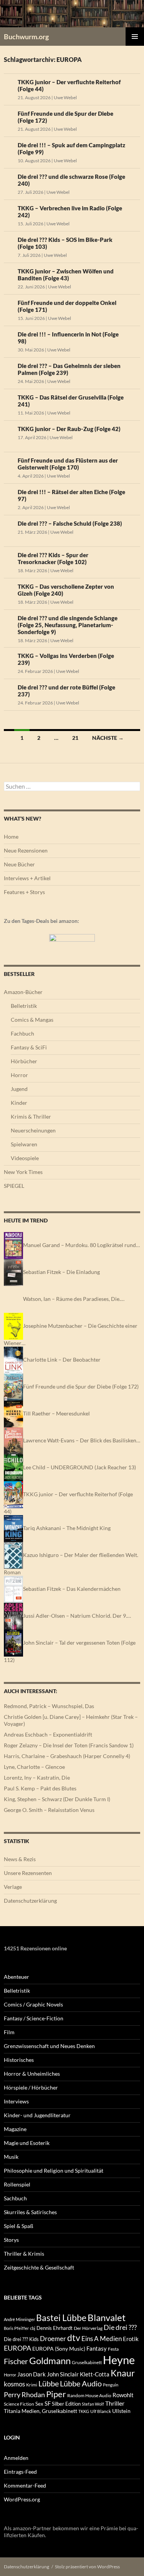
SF (48, 2403)
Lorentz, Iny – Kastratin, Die (37, 1778)
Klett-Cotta (95, 2374)
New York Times (23, 1172)
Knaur (123, 2373)
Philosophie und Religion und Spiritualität (54, 2171)
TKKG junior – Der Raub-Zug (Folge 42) (69, 429)
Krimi (32, 2385)
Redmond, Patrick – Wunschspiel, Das (49, 1706)
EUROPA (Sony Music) (59, 2349)
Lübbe (49, 2384)
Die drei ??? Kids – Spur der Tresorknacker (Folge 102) (53, 558)
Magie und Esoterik (27, 2143)
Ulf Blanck (101, 2411)
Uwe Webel (65, 97)
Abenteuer (17, 1977)
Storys (11, 2240)
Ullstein (121, 2411)
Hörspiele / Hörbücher (31, 2087)
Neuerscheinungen (33, 1130)
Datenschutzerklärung (30, 1901)
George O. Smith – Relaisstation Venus (49, 1810)
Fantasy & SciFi (29, 1047)
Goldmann (50, 2360)
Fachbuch (22, 1033)
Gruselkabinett (87, 2362)
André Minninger (19, 2319)
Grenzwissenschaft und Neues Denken (49, 2046)
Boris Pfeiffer (16, 2328)
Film (9, 2032)
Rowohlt (123, 2395)
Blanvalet (107, 2317)
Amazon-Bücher (23, 992)
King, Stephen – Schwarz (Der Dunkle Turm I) (57, 1799)
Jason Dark (31, 2374)
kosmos (14, 2384)
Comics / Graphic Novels (33, 2004)
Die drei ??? (120, 2327)
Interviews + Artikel (27, 878)
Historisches (19, 2060)
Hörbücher (24, 1061)
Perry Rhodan (24, 2394)
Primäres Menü (135, 37)
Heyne (119, 2360)
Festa (113, 2349)
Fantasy (97, 2348)
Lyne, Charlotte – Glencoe (34, 1767)
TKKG (84, 2411)
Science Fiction (19, 2404)
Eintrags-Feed (20, 2472)
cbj (33, 2328)
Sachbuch (15, 2198)
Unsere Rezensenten (28, 1873)
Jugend (19, 1089)
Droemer (53, 2339)
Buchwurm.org (26, 37)
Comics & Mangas (32, 1020)
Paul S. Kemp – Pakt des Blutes (40, 1788)
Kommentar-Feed (25, 2485)
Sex (39, 2404)
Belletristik (24, 1006)
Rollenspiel (17, 2184)
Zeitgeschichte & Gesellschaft (39, 2267)
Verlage (13, 1887)
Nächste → (108, 738)
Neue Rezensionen (26, 850)
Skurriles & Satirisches (30, 2212)
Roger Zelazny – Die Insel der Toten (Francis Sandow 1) (69, 1745)
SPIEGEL (14, 1186)
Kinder (19, 1103)
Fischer (16, 2361)
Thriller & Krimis (24, 2254)
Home (11, 837)
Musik (11, 2157)
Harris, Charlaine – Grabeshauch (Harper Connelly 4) (67, 1756)
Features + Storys (24, 892)
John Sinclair (63, 2374)
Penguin (111, 2385)
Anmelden (16, 2458)
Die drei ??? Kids (21, 2339)
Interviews (16, 2101)
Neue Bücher (19, 864)
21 (75, 738)
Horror (19, 1075)
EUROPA (17, 2348)
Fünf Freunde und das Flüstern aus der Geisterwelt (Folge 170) (68, 464)
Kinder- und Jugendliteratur (37, 2115)
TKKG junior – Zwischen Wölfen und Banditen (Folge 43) (66, 275)
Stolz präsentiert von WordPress (87, 2567)
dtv (74, 2338)
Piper (56, 2394)
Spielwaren (24, 1144)
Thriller (115, 2403)
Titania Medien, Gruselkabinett (41, 2411)
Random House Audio (89, 2395)
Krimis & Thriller (31, 1116)
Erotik (131, 2339)
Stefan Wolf (93, 2404)
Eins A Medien (102, 2339)
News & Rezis (20, 1859)
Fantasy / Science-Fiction (34, 2018)
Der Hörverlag (88, 2328)
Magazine (15, 2129)
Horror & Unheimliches (32, 2074)
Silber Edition (66, 2404)
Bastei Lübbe (61, 2318)
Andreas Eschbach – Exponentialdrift (48, 1734)
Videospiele (25, 1158)
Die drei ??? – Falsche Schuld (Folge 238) (70, 523)
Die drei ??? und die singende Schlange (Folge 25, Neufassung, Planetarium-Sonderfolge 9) (68, 625)
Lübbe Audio (81, 2383)
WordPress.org (22, 2499)
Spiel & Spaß (19, 2226)
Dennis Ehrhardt (55, 2328)
